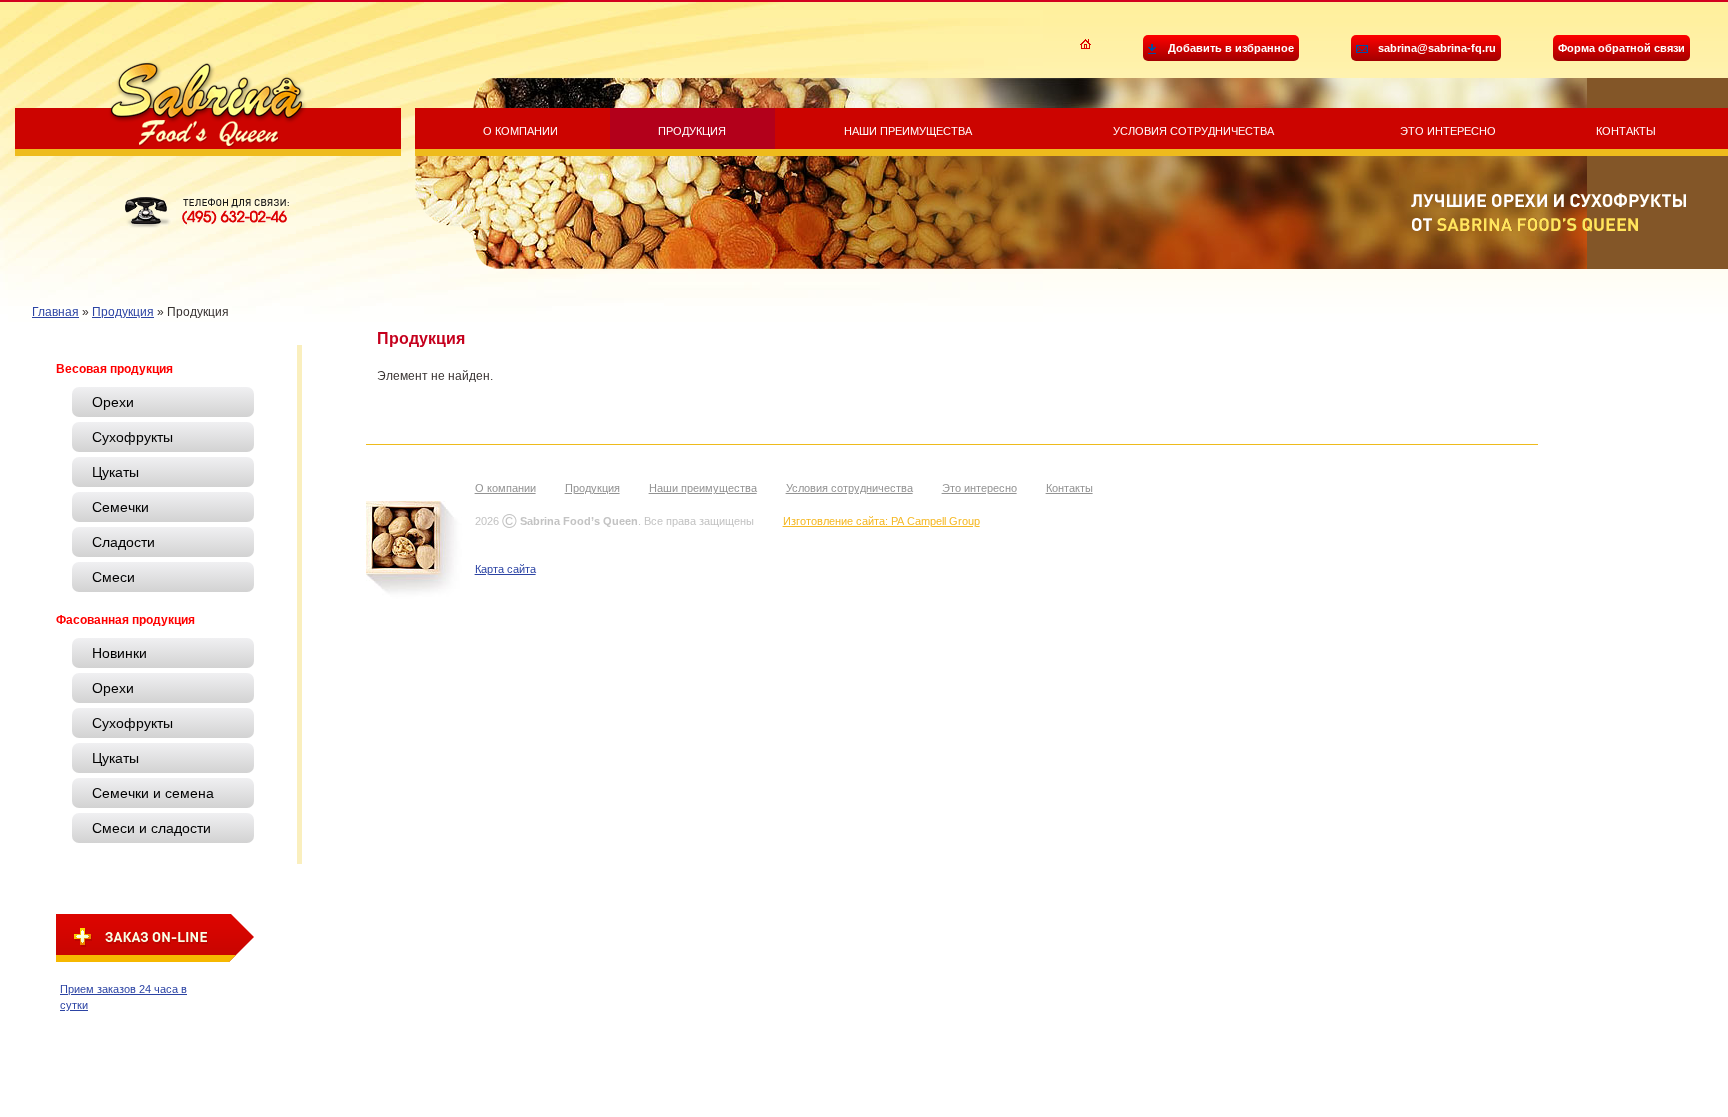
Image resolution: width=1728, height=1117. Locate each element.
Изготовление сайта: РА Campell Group (881, 521)
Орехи (113, 402)
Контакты (1626, 131)
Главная (55, 312)
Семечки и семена (153, 793)
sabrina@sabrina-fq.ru (1437, 48)
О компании (520, 131)
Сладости (123, 542)
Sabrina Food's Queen (207, 104)
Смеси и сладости (151, 828)
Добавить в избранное (1231, 48)
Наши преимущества (908, 131)
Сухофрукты (132, 437)
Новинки (119, 653)
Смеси (113, 577)
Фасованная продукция (125, 620)
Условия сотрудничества (1193, 131)
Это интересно (1448, 131)
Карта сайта (505, 569)
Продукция (692, 131)
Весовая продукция (114, 369)
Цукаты (115, 472)
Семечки (120, 507)
